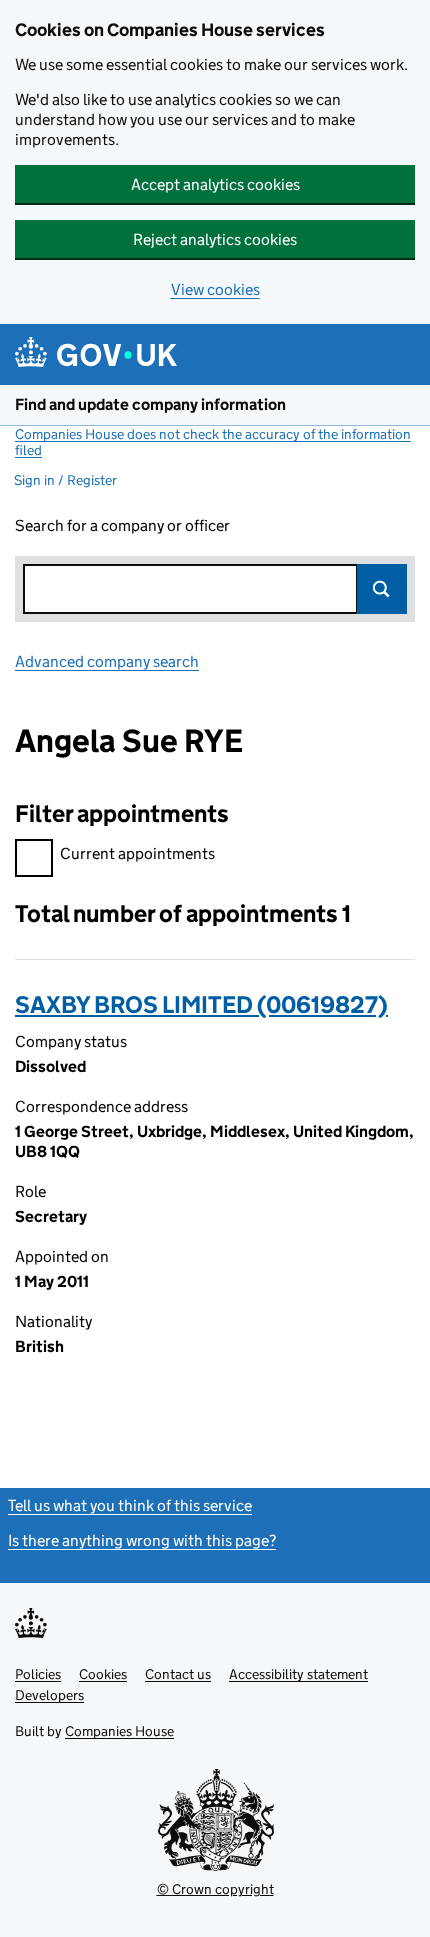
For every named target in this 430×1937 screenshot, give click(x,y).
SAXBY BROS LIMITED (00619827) (201, 1004)
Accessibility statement (298, 1674)
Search (382, 589)
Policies (38, 1674)
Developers (49, 1695)
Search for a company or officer (122, 525)
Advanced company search (107, 661)
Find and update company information (150, 404)
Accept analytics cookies (215, 184)
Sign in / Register (65, 480)
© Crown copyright (215, 1889)
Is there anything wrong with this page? (142, 1540)
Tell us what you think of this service (130, 1505)
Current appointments (137, 853)
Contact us (178, 1674)
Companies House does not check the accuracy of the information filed (213, 442)
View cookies (215, 289)
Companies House (119, 1731)
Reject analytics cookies (215, 239)
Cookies (103, 1674)
